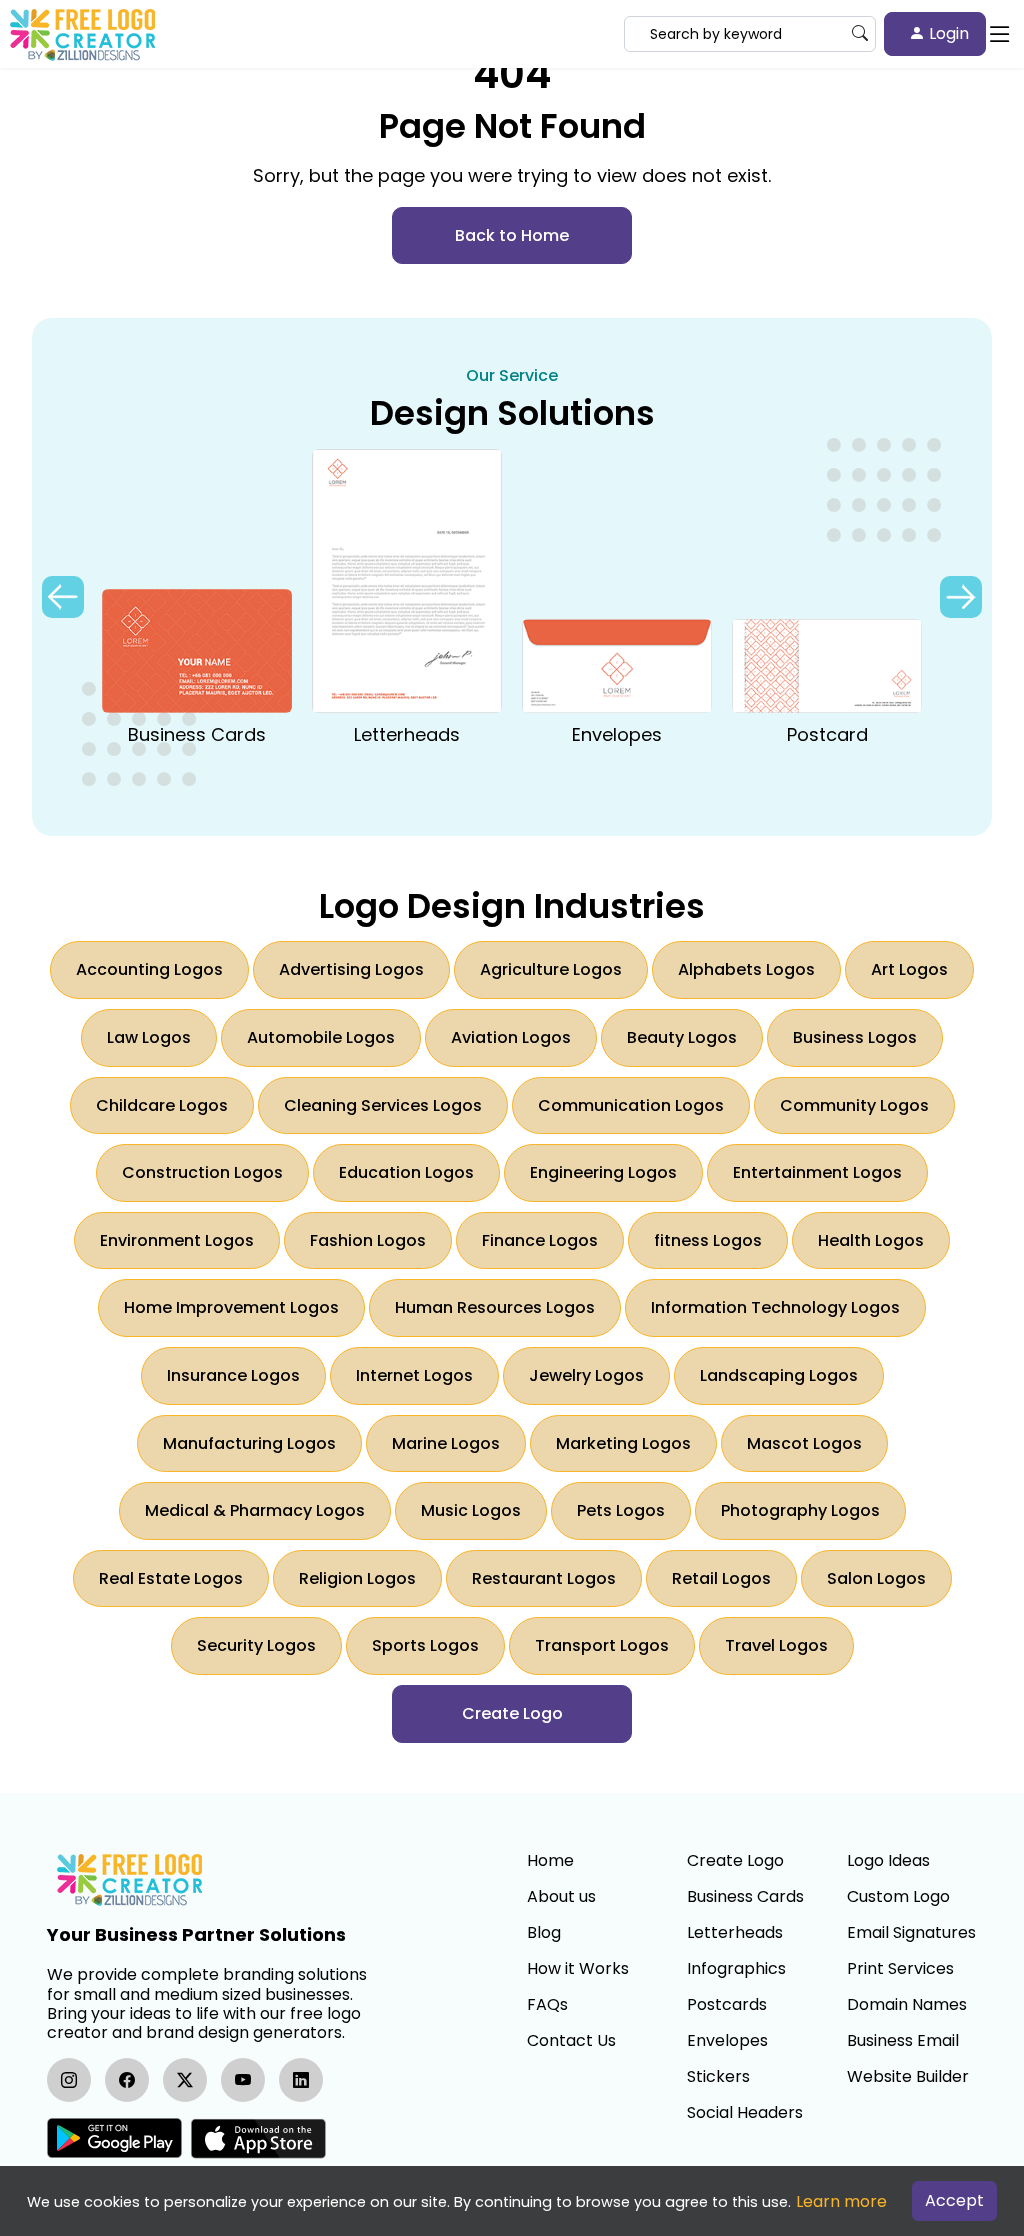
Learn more (841, 2201)
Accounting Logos (149, 969)
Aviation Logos (511, 1037)
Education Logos (406, 1172)
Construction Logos (202, 1172)
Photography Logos (800, 1510)
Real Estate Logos (171, 1578)
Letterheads (735, 1933)
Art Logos (909, 969)
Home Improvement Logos (231, 1307)
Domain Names (907, 2005)
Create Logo (735, 1861)
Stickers (718, 2077)
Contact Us (571, 2041)
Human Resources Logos (495, 1307)
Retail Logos (721, 1578)
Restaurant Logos (544, 1578)
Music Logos (471, 1510)
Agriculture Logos (551, 969)
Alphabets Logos (746, 969)
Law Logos (149, 1037)
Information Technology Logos (775, 1307)
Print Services (900, 1969)
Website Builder (908, 2077)
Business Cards (745, 1897)
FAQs (547, 2005)
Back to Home (512, 235)
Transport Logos (602, 1645)
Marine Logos (446, 1443)
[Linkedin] (301, 2080)
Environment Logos (177, 1240)
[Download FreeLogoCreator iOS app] (258, 2138)
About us (561, 1897)
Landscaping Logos (779, 1375)
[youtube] (243, 2080)
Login (947, 33)
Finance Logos (540, 1240)
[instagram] (69, 2080)
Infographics (736, 1969)
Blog (544, 1933)
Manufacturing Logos (249, 1443)
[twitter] (185, 2080)
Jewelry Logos (586, 1375)
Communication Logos (631, 1105)
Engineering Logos (603, 1172)
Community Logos (854, 1105)
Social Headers (745, 2113)
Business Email (903, 2041)
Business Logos (855, 1037)
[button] (961, 597)
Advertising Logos (351, 969)
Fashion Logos (368, 1240)
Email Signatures (911, 1933)
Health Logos (871, 1240)
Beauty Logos (682, 1037)
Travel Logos (776, 1645)
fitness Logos (708, 1240)
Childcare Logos (162, 1105)
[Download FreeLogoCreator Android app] (114, 2138)
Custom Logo (898, 1897)
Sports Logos (425, 1645)
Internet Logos (414, 1375)
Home (550, 1861)
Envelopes (727, 2041)
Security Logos (256, 1645)
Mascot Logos (804, 1443)
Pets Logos (621, 1510)
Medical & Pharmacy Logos (255, 1510)
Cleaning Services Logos (383, 1105)
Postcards (727, 2005)
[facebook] (127, 2080)
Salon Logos (876, 1578)
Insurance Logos (233, 1375)
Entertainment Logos (817, 1172)
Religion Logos (357, 1578)
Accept (954, 2200)
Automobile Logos (321, 1037)
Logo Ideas (888, 1861)
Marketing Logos (623, 1443)
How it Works (578, 1969)
